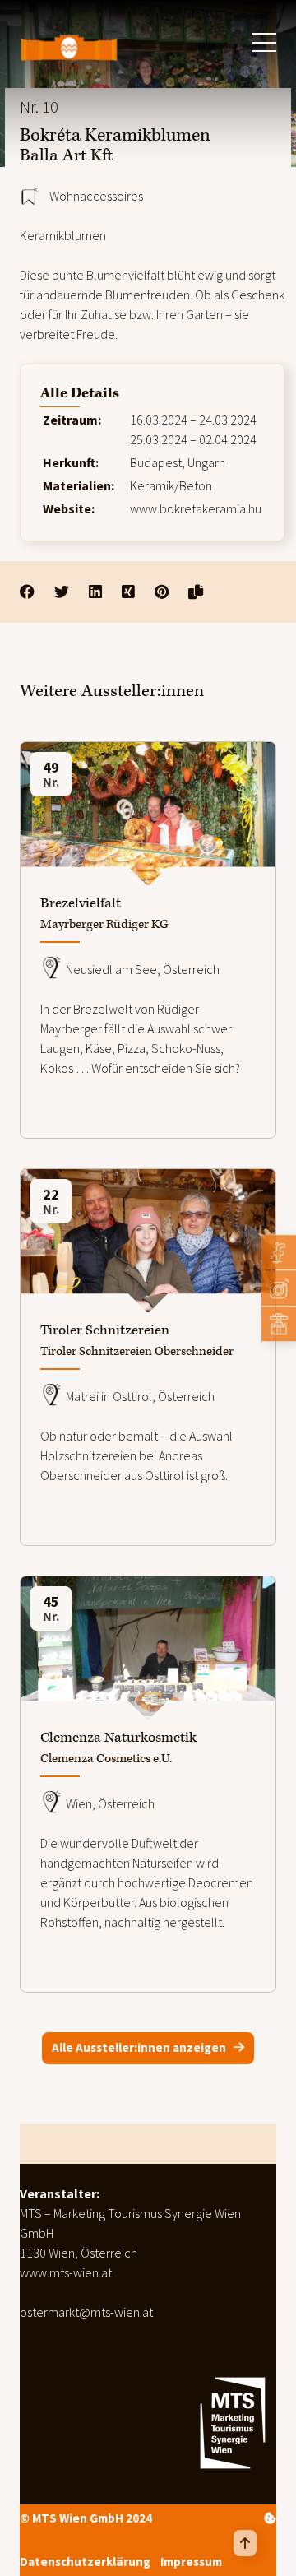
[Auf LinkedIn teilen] (95, 592)
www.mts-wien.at (66, 2272)
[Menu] (264, 42)
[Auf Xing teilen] (128, 592)
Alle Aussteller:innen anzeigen (139, 2047)
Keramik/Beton (171, 485)
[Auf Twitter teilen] (62, 592)
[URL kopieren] (196, 592)
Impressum (191, 2561)
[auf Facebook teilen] (27, 592)
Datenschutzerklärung (85, 2561)
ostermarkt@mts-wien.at (86, 2312)
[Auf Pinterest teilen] (162, 592)
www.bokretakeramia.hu (196, 508)
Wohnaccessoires (96, 196)
